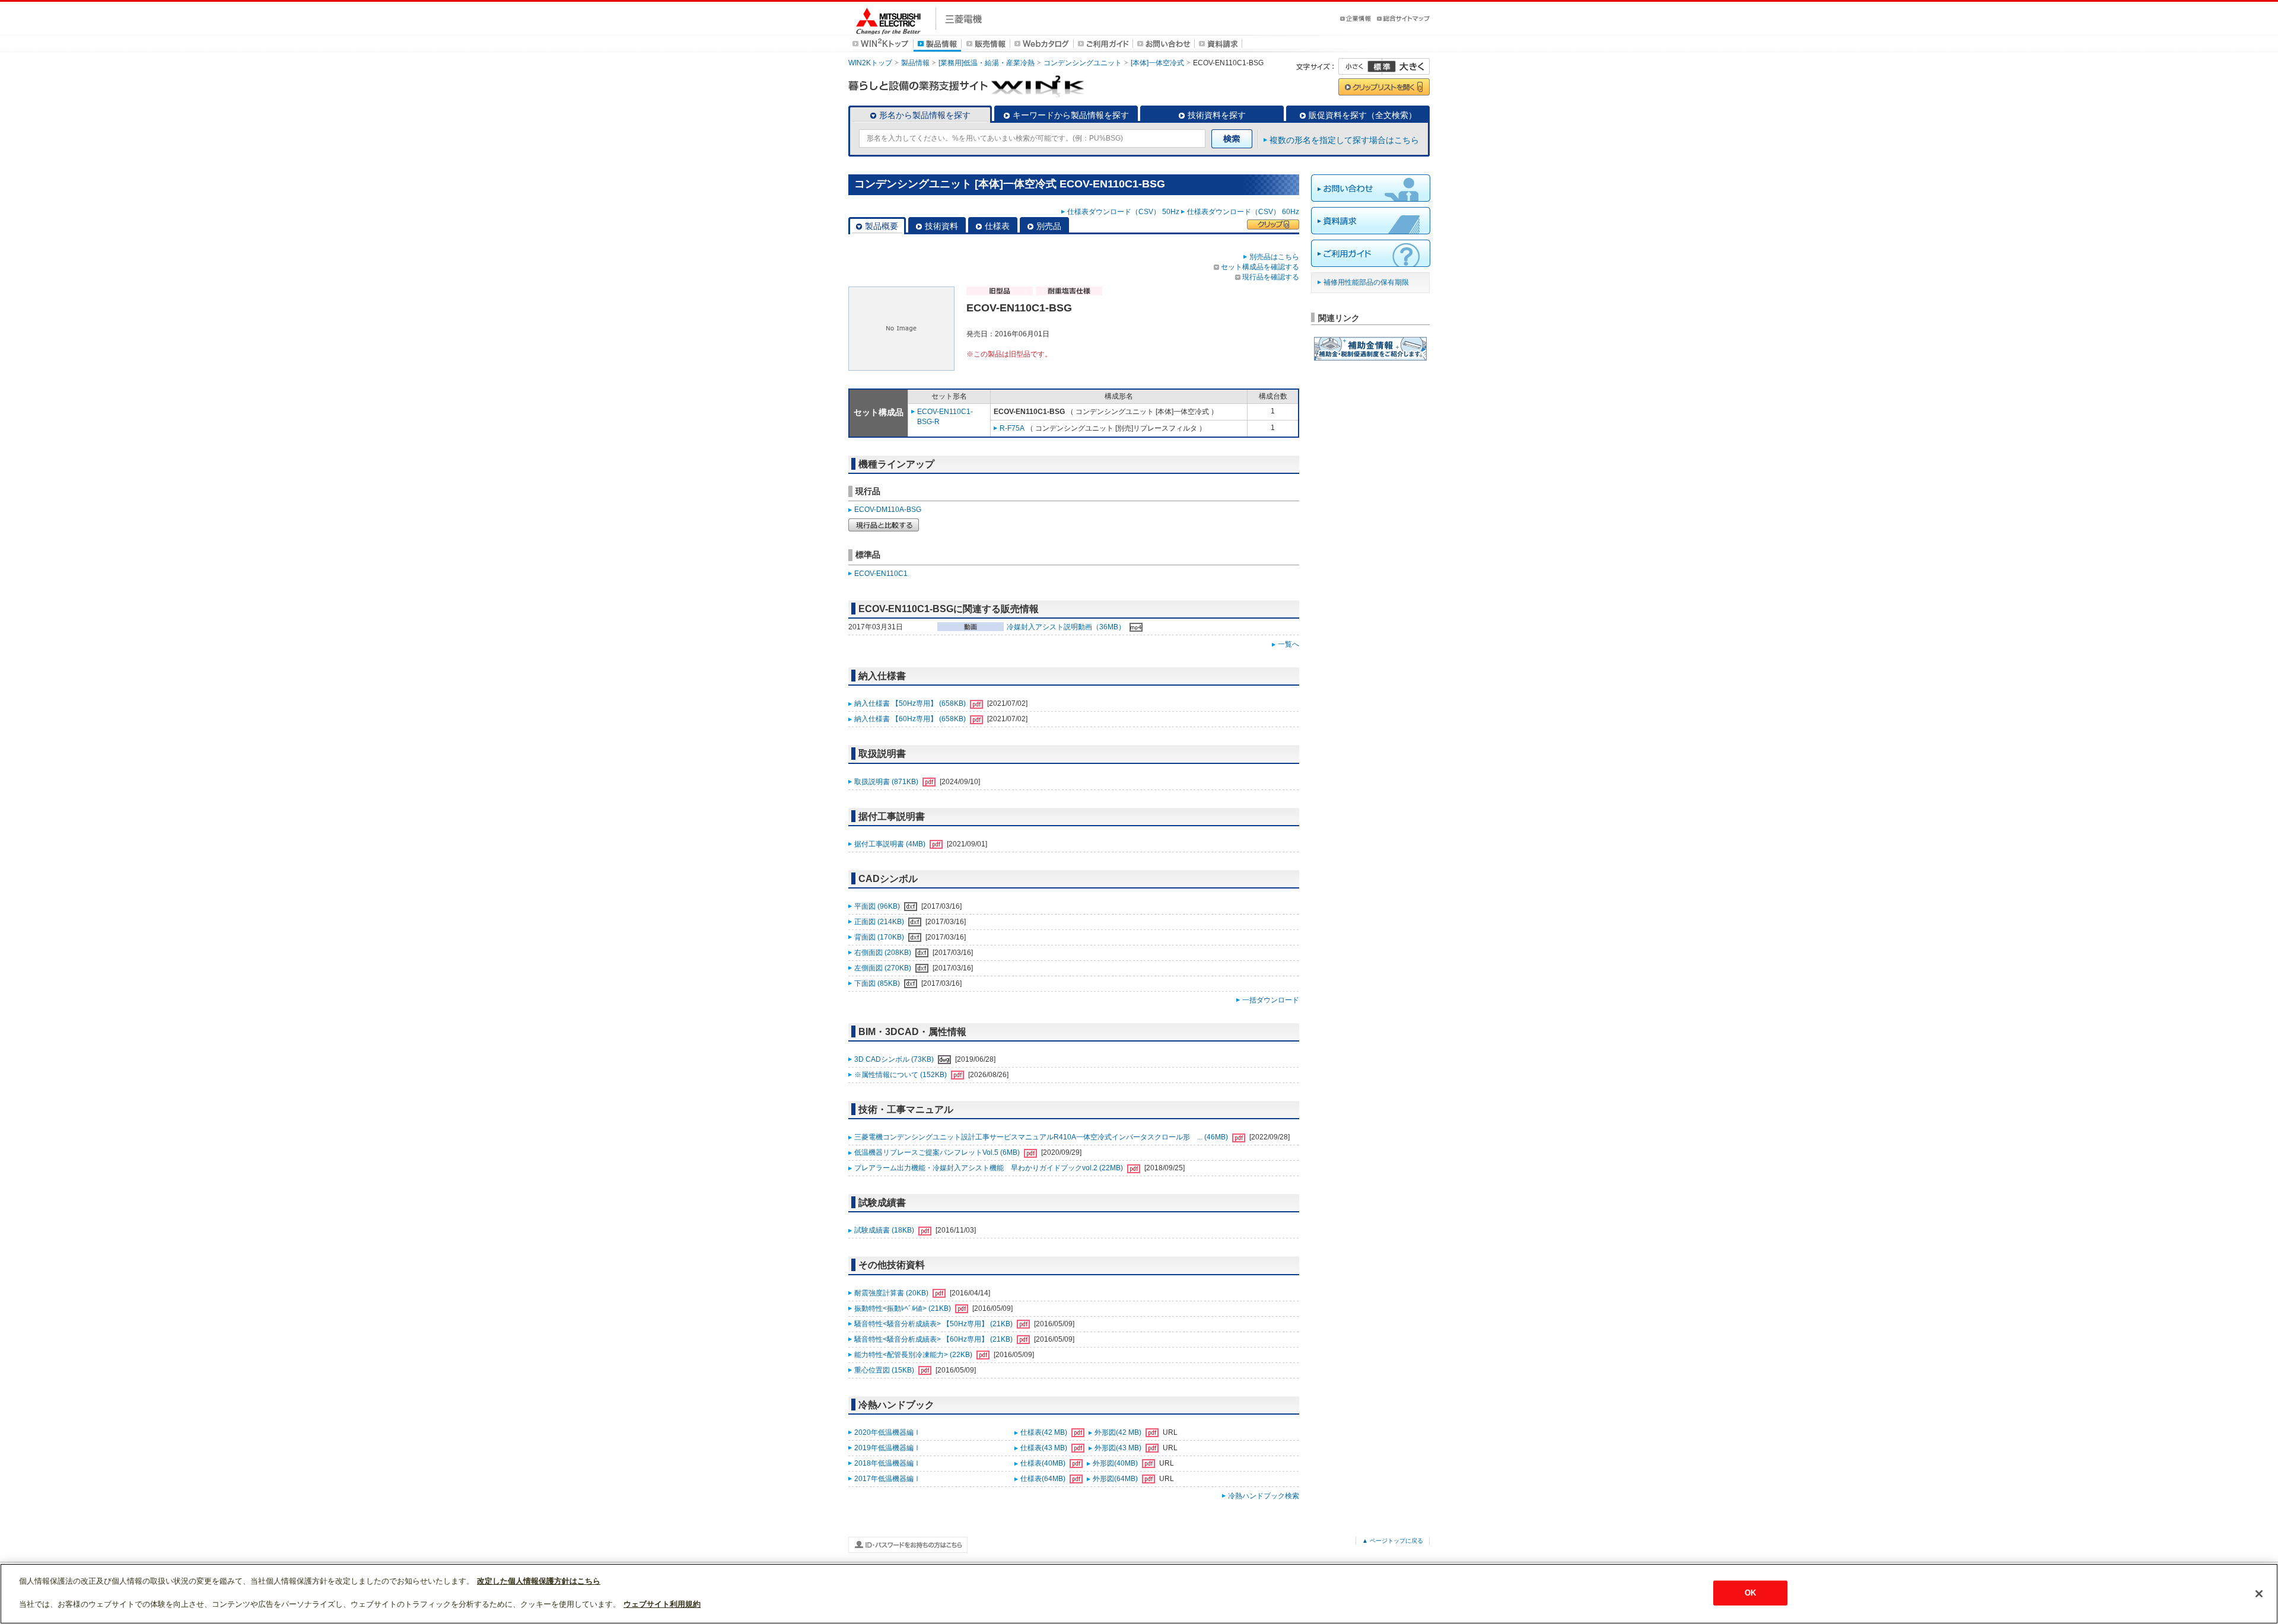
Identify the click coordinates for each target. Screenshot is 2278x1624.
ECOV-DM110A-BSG (888, 510)
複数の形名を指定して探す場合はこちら (1344, 140)
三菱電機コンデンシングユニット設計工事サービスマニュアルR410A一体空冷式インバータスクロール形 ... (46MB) (1042, 1137)
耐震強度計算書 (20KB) (892, 1293)
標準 (1382, 66)
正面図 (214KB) (880, 922)
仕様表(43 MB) (1045, 1448)
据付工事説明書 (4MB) (891, 844)
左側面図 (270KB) (884, 968)
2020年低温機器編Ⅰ (887, 1432)
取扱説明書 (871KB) (887, 782)
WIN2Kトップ (870, 63)
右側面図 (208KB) (884, 953)
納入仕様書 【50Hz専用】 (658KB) (911, 703)
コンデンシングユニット (1083, 63)
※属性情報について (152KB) (901, 1075)
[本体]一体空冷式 (1157, 63)
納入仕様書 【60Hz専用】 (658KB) (911, 719)
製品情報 (915, 63)
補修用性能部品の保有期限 (1366, 282)
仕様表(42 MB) (1045, 1432)
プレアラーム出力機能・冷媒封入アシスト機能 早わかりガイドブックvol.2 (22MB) (990, 1168)
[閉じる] (2259, 1594)
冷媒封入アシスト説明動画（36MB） (1067, 627)
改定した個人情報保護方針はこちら (539, 1581)
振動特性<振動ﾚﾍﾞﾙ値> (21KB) (903, 1308)
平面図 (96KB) (878, 906)
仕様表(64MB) (1044, 1479)
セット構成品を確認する (1260, 267)
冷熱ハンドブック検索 (1264, 1496)
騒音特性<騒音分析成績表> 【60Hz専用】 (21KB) (934, 1339)
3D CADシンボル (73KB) (895, 1059)
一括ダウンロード (1271, 1000)
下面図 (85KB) (878, 983)
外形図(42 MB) (1119, 1432)
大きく (1406, 66)
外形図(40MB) (1116, 1463)
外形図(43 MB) (1119, 1448)
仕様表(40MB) (1044, 1463)
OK (1750, 1593)
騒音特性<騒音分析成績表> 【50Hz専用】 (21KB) (934, 1324)
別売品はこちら (1274, 257)
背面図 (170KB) (880, 937)
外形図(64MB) (1116, 1479)
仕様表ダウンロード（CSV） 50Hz (1123, 212)
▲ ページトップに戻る (1393, 1541)
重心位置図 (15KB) (885, 1370)
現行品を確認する (1271, 277)
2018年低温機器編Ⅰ (887, 1463)
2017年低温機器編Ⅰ (887, 1479)
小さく (1360, 66)
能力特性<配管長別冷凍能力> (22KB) (914, 1355)
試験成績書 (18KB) (885, 1230)
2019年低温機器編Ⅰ (887, 1448)
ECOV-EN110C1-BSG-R (945, 417)
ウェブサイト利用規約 (662, 1604)
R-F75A (1012, 428)
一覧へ (1288, 644)
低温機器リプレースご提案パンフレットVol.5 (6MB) (938, 1152)
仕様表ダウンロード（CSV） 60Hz (1243, 212)
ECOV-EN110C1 (881, 574)
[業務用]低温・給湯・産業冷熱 (987, 63)
